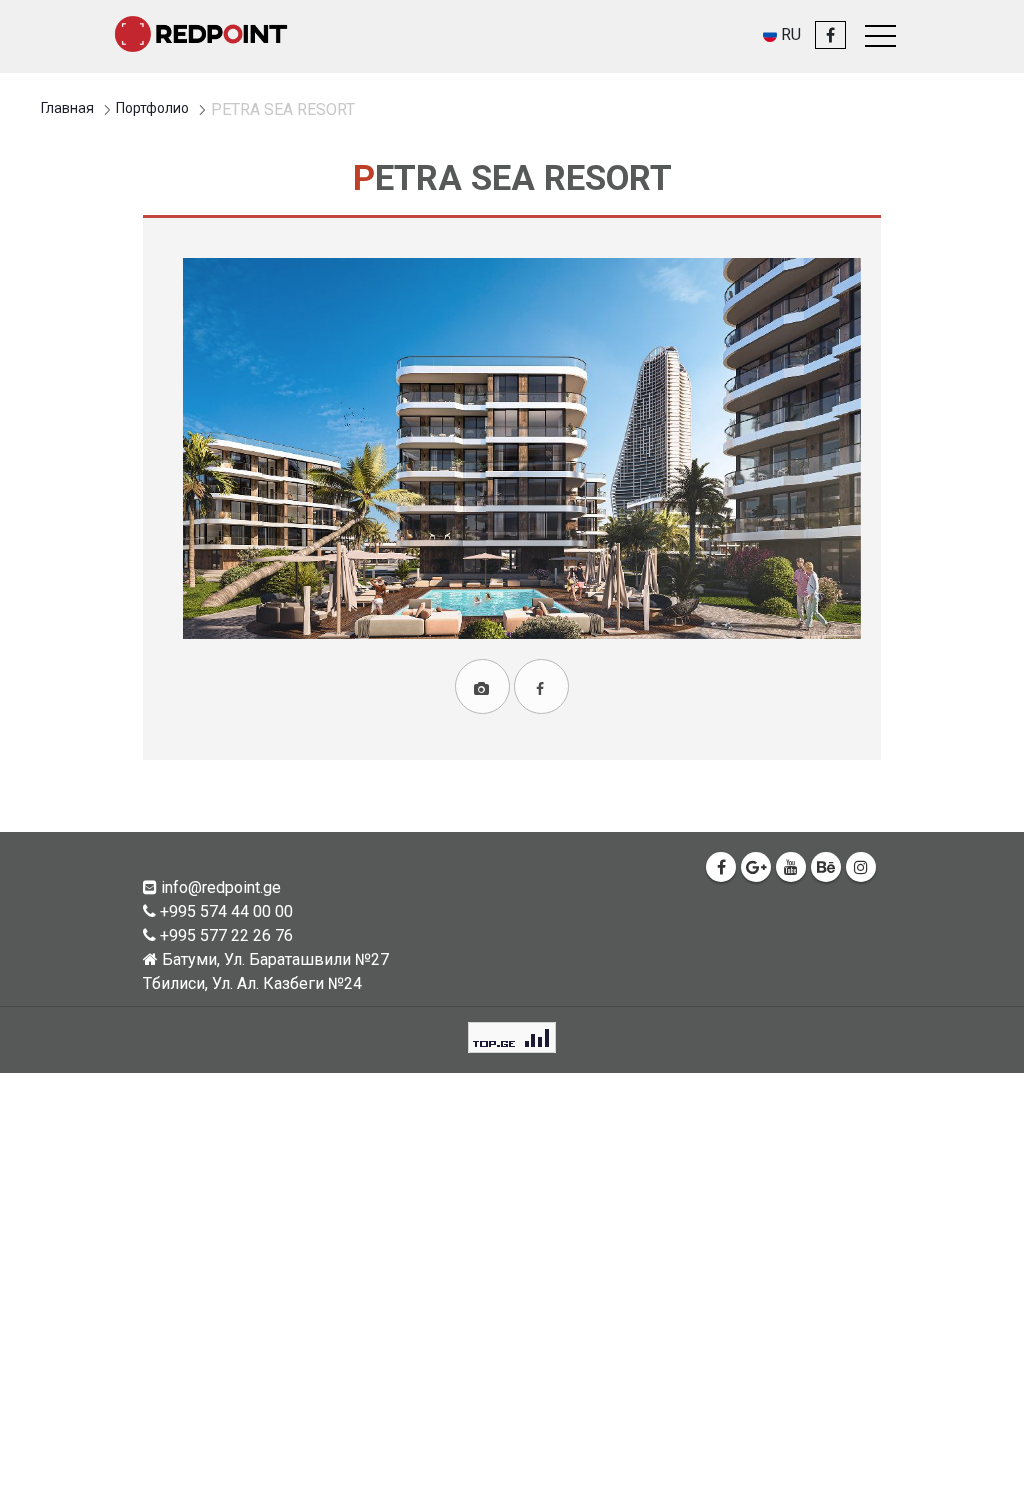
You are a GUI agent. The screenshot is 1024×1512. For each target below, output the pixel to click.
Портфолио (152, 108)
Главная (67, 108)
